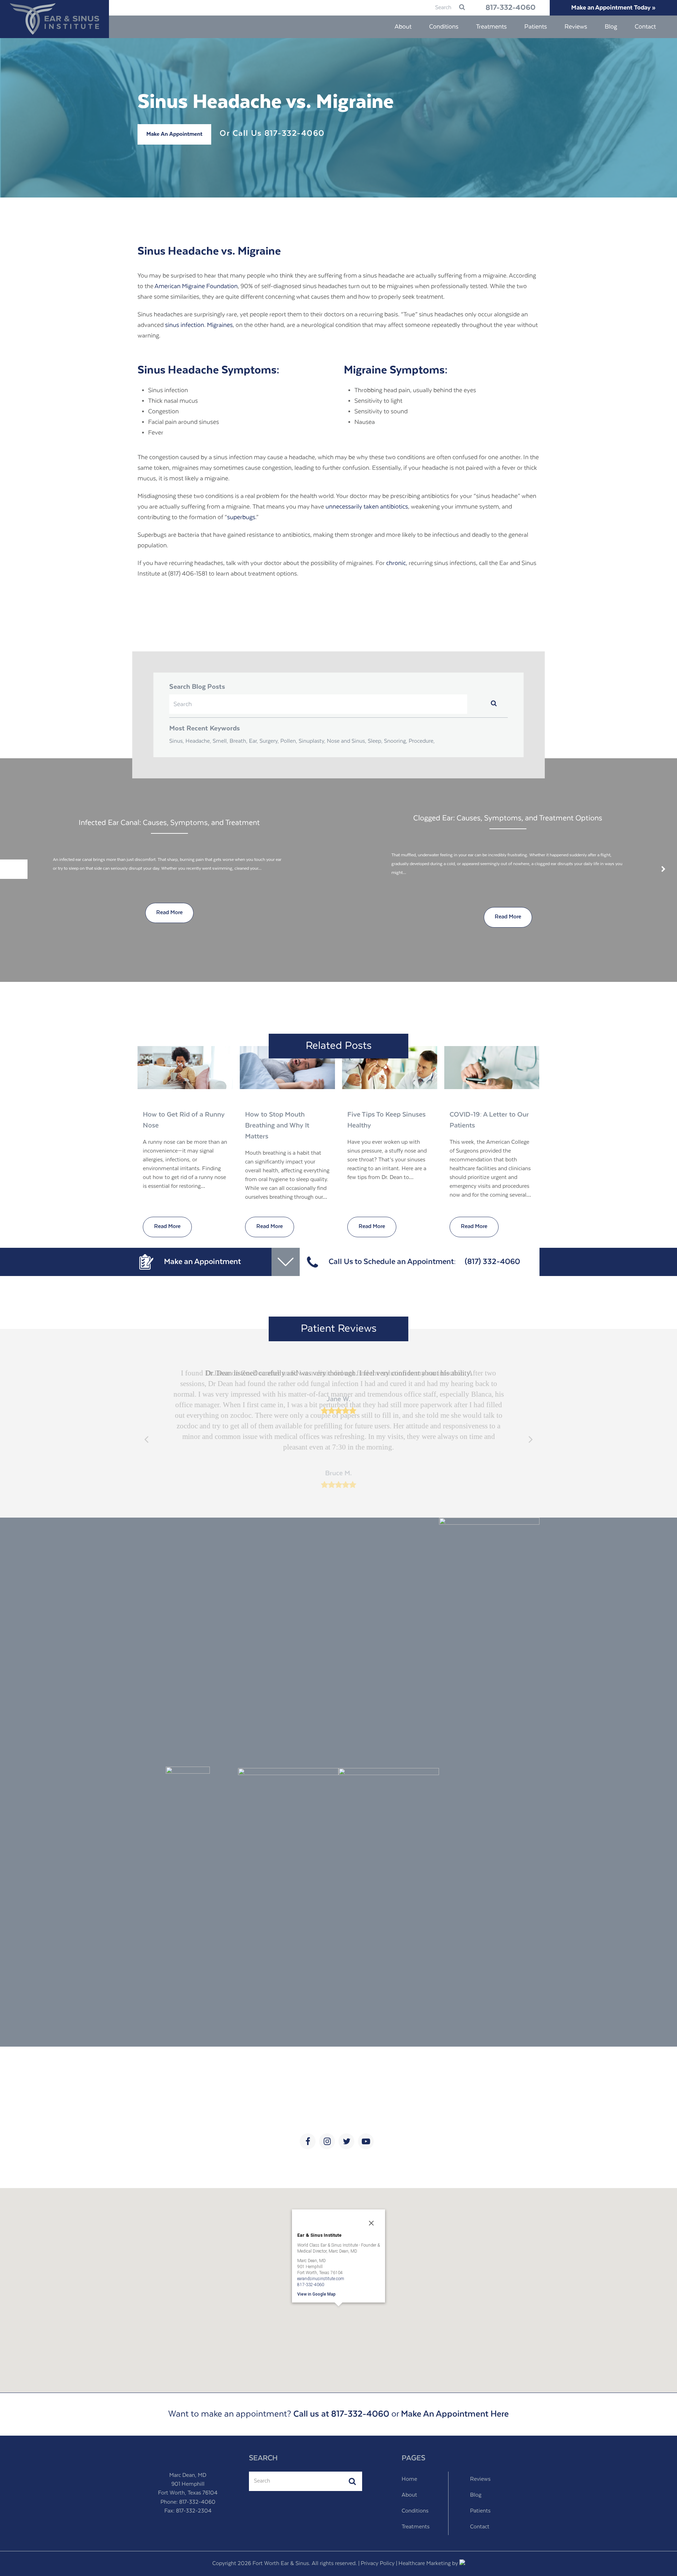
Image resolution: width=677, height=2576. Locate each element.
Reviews (480, 2479)
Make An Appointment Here (455, 2414)
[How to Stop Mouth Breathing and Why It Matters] (287, 1068)
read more (169, 913)
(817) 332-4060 (492, 1262)
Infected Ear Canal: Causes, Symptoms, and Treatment (169, 823)
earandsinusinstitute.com (321, 2278)
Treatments (416, 2527)
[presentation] (14, 869)
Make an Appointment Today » (613, 8)
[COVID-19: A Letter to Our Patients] (492, 1068)
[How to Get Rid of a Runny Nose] (185, 1068)
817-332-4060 (511, 8)
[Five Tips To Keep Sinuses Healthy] (390, 1068)
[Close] (371, 2223)
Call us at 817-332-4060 (341, 2414)
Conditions (415, 2511)
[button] (338, 2316)
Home (409, 2479)
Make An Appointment (174, 134)
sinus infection (185, 325)
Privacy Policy (378, 2564)
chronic (396, 563)
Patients (480, 2511)
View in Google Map (316, 2294)
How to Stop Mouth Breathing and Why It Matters (277, 1126)
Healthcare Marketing (425, 2564)
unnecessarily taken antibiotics (367, 507)
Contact (480, 2527)
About (409, 2495)
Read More (167, 1227)
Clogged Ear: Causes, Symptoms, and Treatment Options (508, 818)
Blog (476, 2495)
